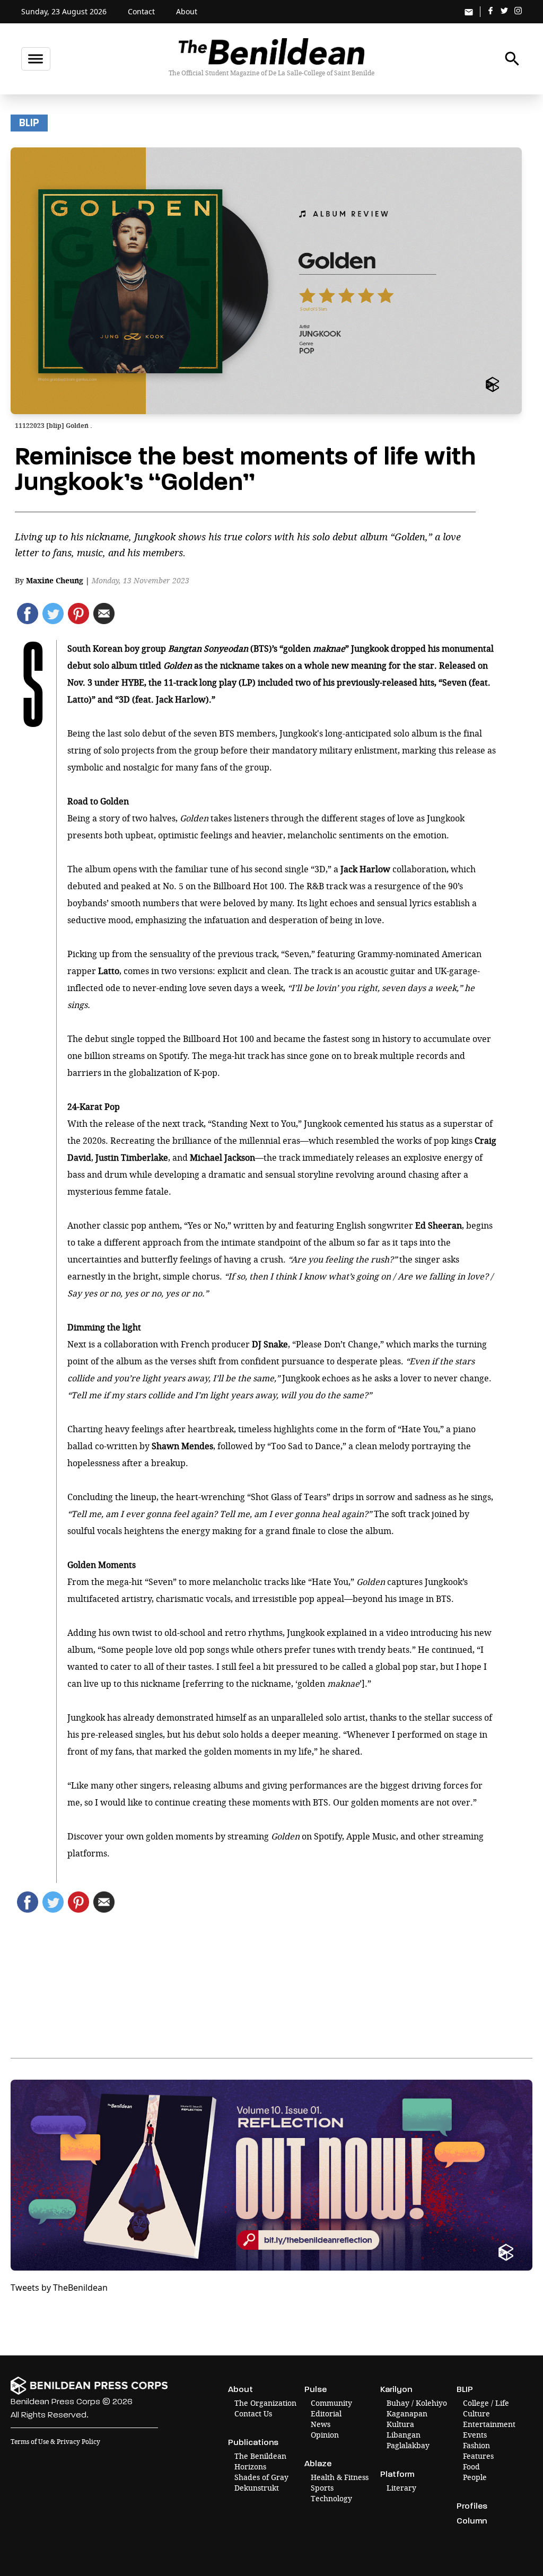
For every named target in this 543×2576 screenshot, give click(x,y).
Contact (141, 11)
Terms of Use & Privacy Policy (55, 2442)
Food (471, 2467)
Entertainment (489, 2424)
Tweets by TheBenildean (59, 2288)
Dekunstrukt (257, 2488)
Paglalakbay (408, 2445)
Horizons (250, 2467)
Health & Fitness (340, 2477)
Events (475, 2435)
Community (331, 2403)
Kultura (400, 2424)
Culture (476, 2413)
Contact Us (253, 2413)
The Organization (265, 2403)
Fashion (476, 2445)
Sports (322, 2488)
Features (478, 2456)
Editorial (326, 2413)
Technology (331, 2498)
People (475, 2477)
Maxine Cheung (55, 580)
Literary (401, 2488)
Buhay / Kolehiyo (417, 2403)
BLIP (29, 123)
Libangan (404, 2435)
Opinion (325, 2435)
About (187, 11)
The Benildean (260, 2456)
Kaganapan (407, 2413)
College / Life (486, 2403)
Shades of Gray (261, 2477)
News (321, 2424)
